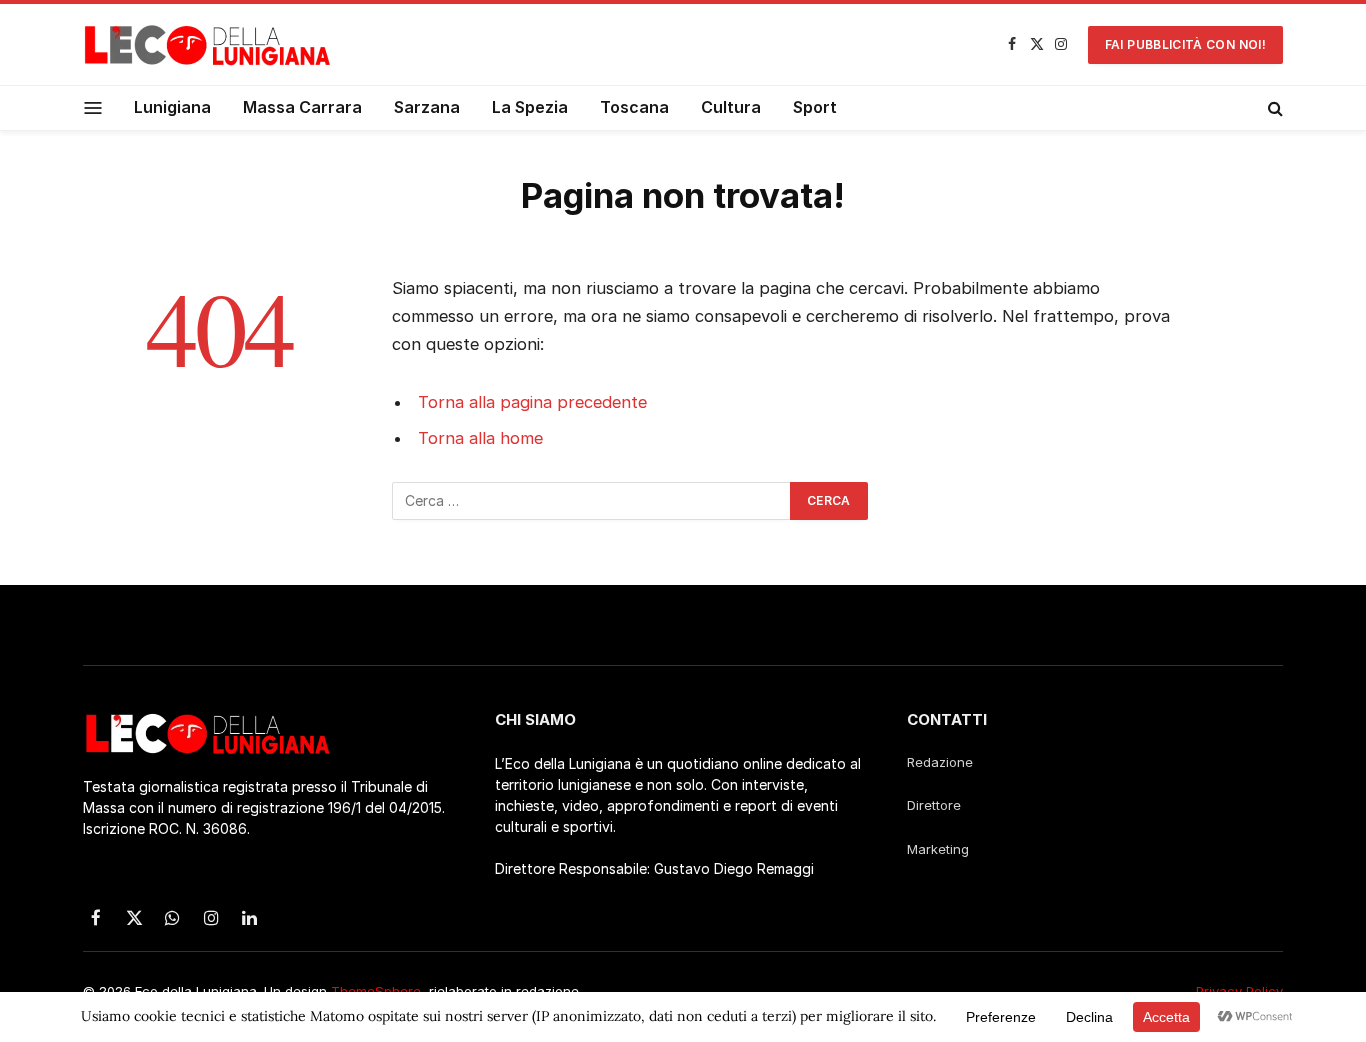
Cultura (731, 107)
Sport (815, 107)
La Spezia (530, 107)
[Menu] (93, 107)
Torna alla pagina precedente (532, 402)
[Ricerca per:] (592, 501)
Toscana (634, 107)
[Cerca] (1273, 108)
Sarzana (427, 107)
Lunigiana (172, 107)
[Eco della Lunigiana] (208, 45)
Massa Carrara (302, 107)
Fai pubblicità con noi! (1185, 44)
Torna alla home (480, 438)
